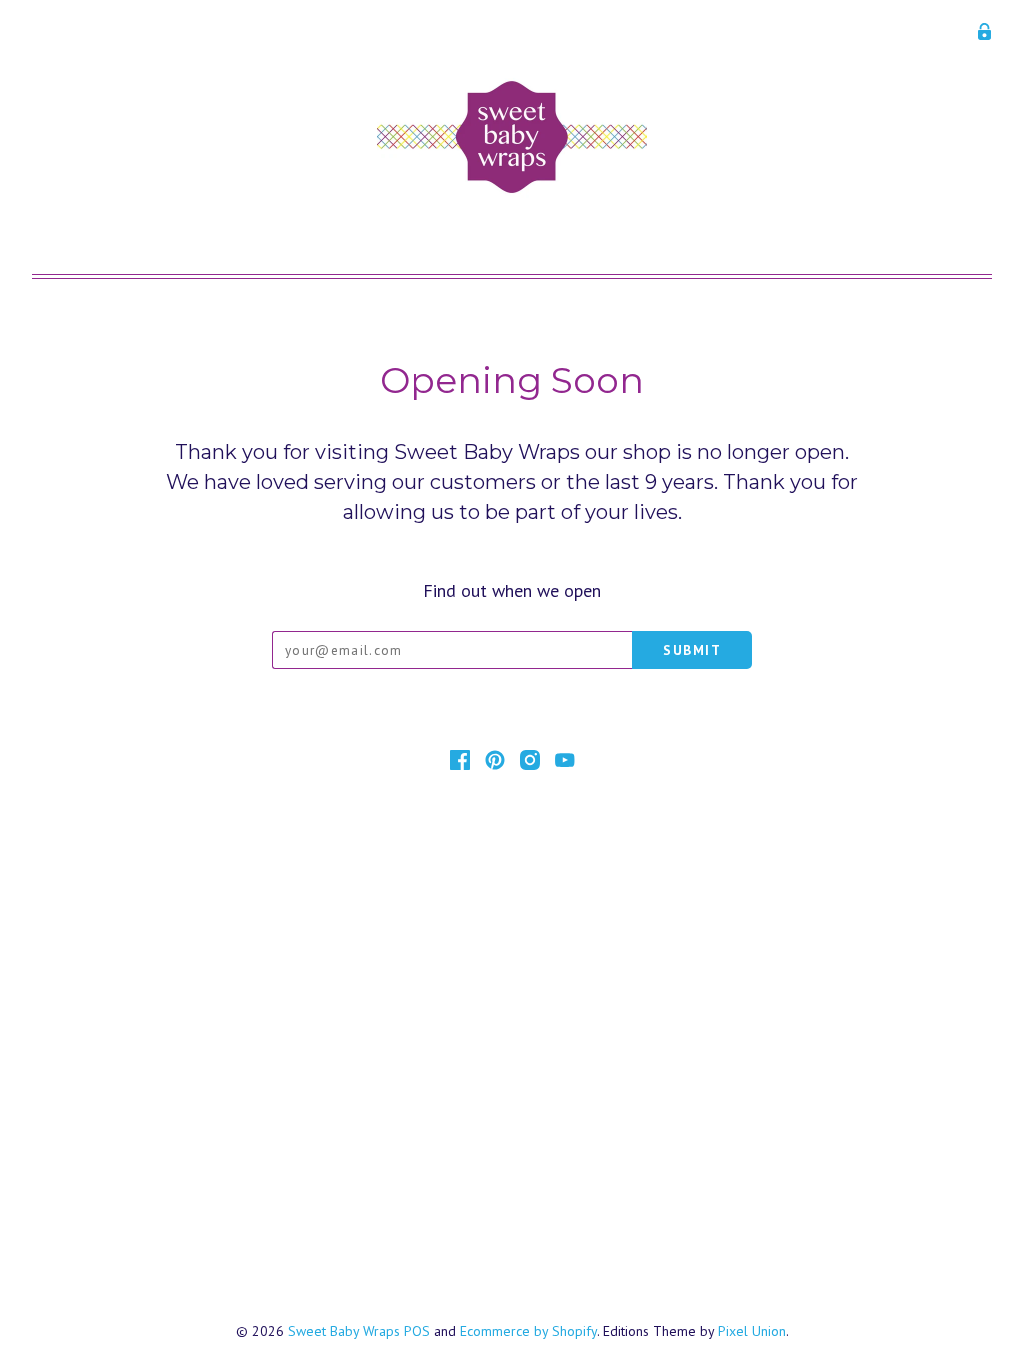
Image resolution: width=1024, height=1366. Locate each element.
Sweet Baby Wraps (344, 1331)
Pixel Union (752, 1331)
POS (417, 1331)
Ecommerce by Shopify (528, 1331)
